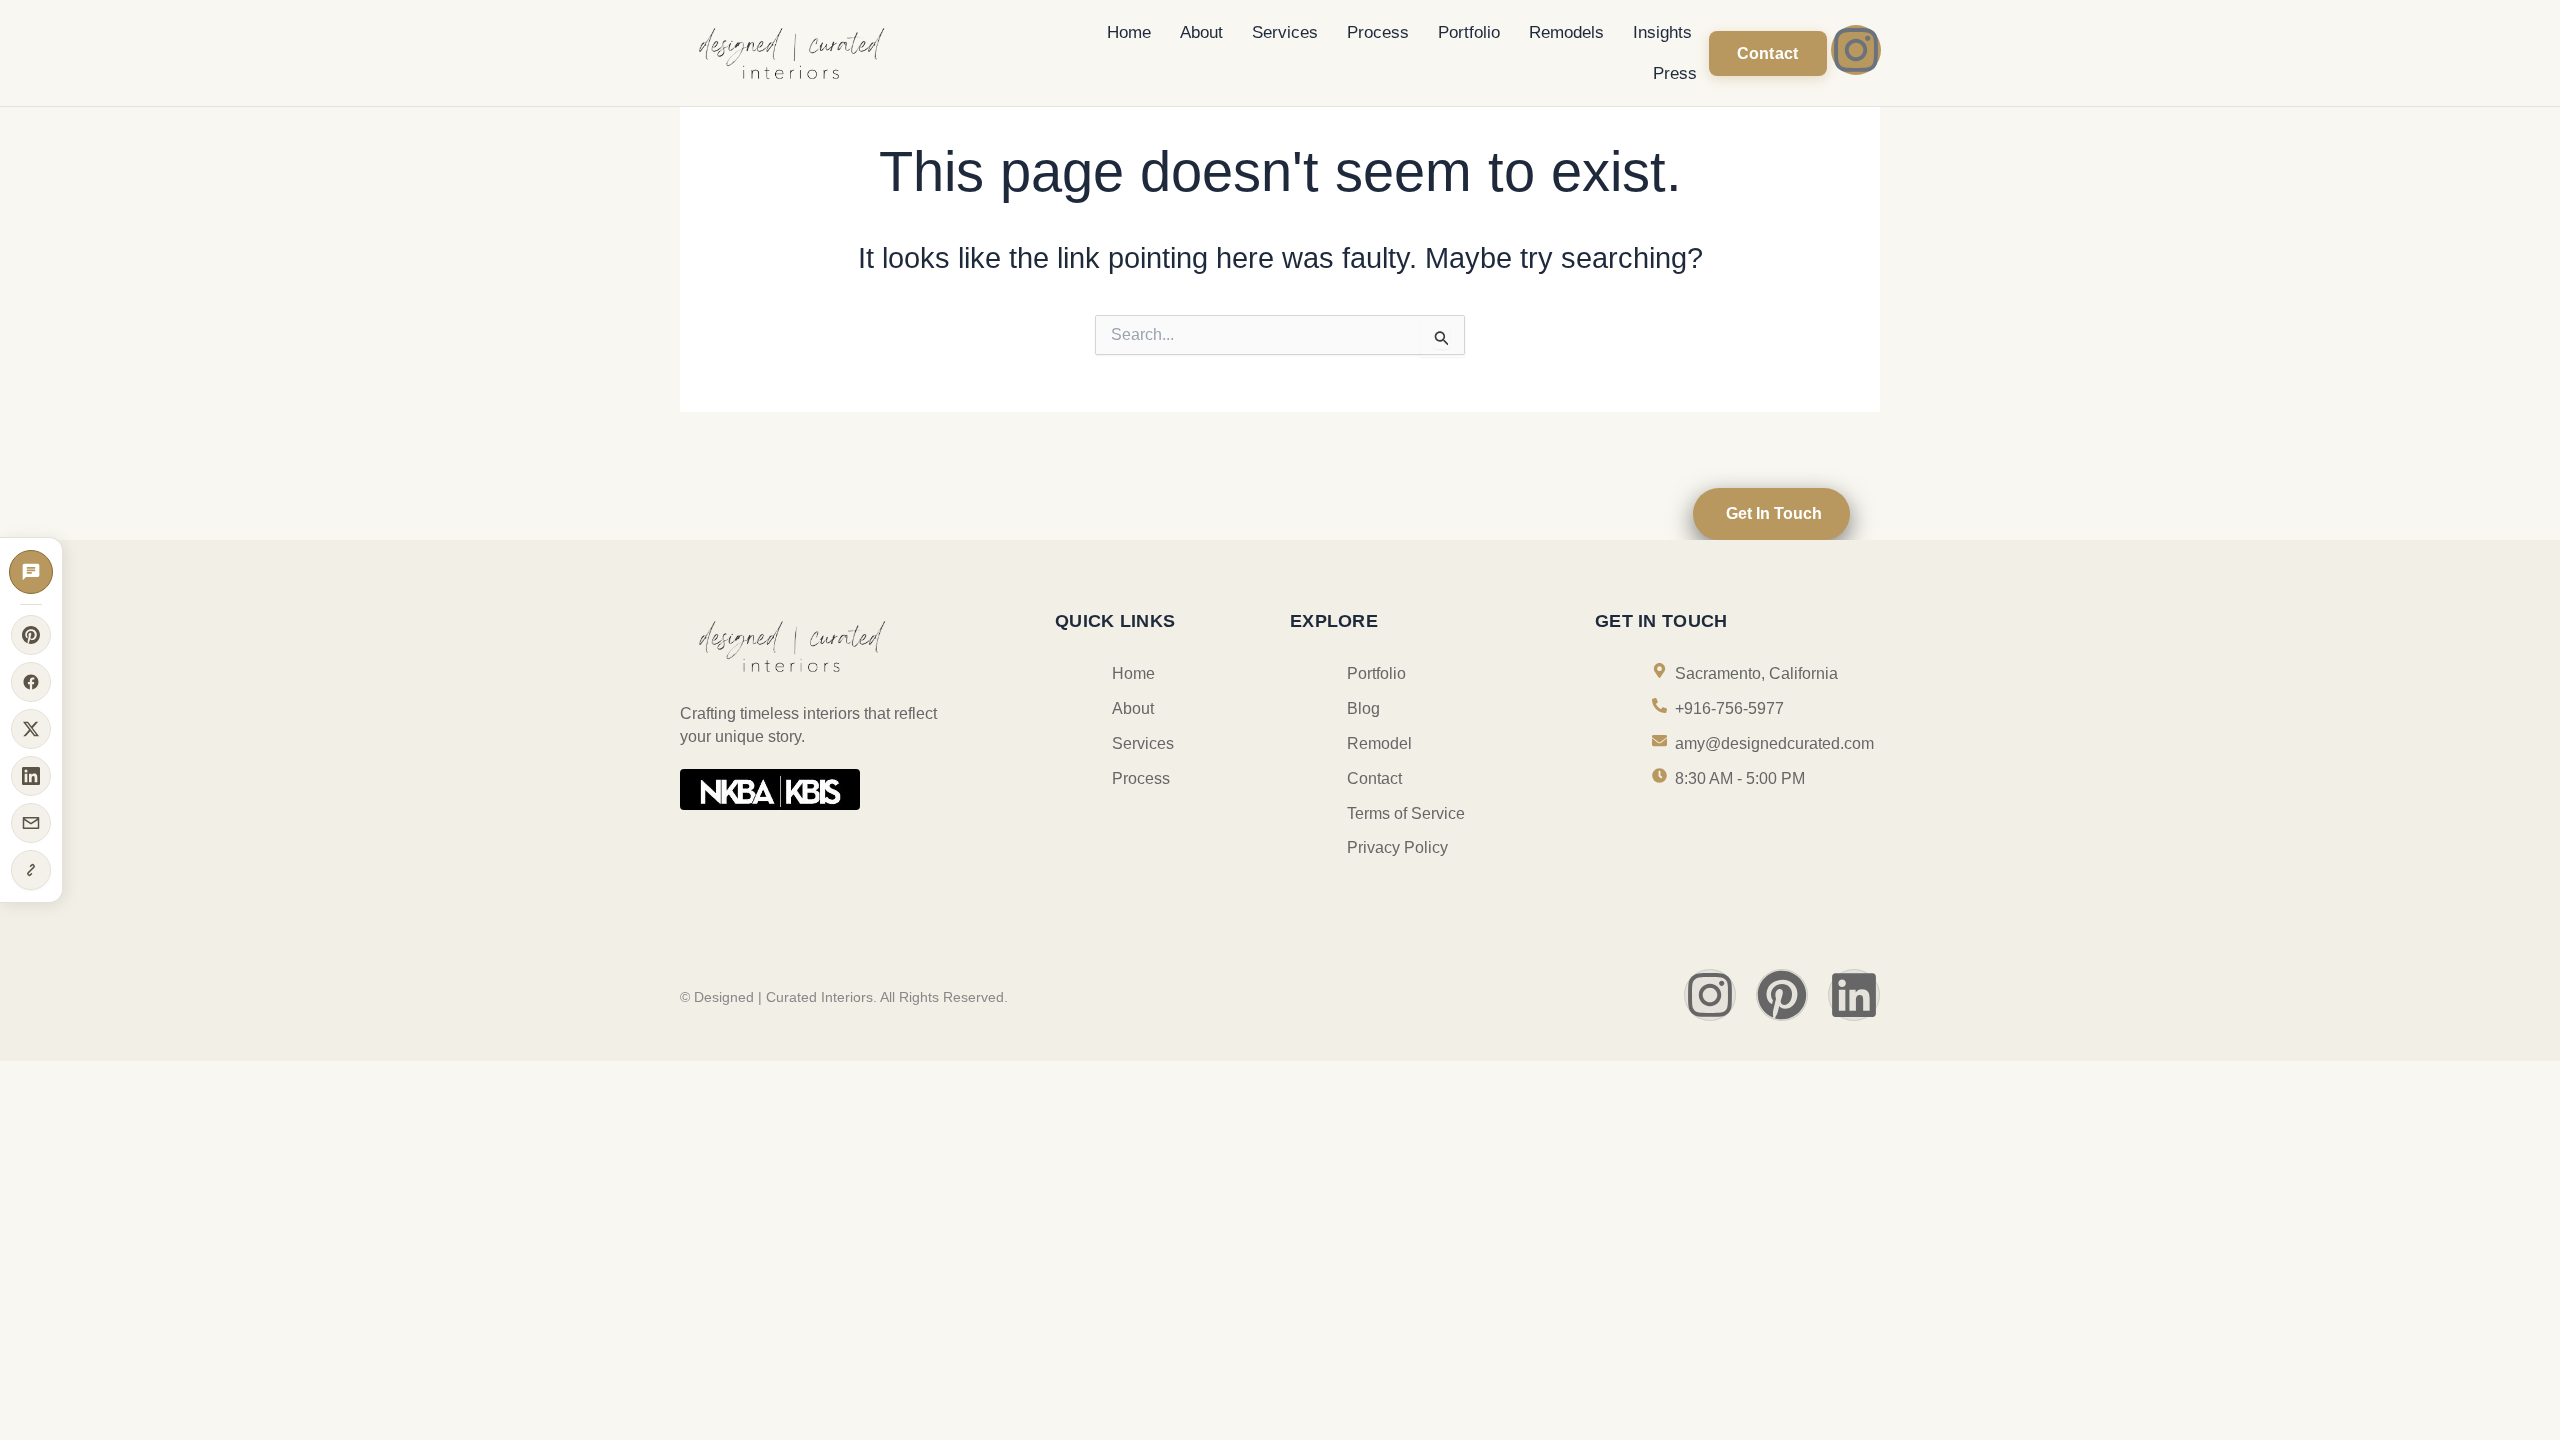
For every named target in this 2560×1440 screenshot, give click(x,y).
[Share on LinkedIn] (31, 776)
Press (1675, 73)
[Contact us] (31, 572)
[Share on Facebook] (31, 682)
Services (1285, 32)
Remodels (1566, 32)
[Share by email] (31, 823)
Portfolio (1469, 32)
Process (1378, 32)
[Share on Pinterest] (31, 635)
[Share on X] (31, 729)
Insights (1662, 32)
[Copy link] (31, 870)
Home (1129, 32)
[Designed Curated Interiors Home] (848, 51)
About (1201, 32)
